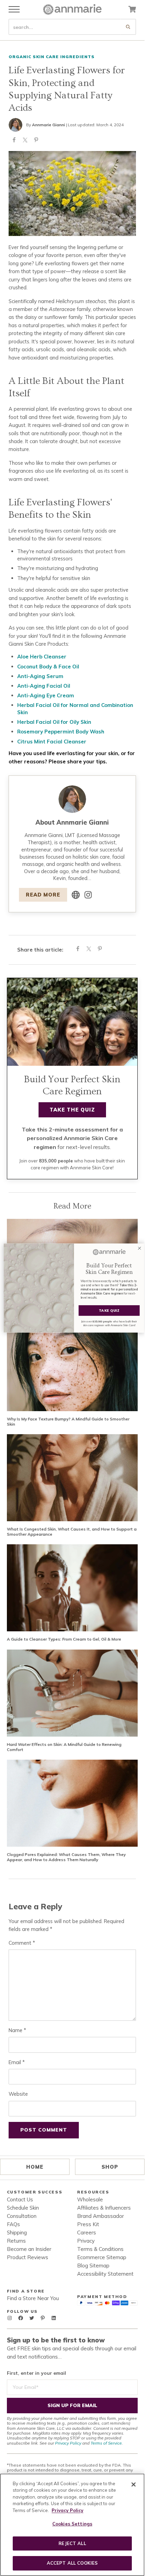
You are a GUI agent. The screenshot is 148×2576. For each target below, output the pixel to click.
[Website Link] (76, 895)
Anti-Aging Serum (40, 676)
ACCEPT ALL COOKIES (72, 2563)
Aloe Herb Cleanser (42, 657)
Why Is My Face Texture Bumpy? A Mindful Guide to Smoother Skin (68, 1422)
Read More (43, 895)
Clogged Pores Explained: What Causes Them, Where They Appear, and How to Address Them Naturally (66, 1857)
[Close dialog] (140, 1248)
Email (17, 2062)
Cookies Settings (72, 2524)
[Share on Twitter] (25, 141)
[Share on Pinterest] (36, 141)
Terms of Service (106, 2443)
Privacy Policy (68, 2443)
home (35, 2167)
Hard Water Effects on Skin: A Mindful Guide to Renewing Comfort (64, 1747)
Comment (22, 1943)
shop (110, 2167)
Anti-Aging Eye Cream (46, 695)
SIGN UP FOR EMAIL (72, 2405)
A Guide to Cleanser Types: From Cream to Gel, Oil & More (64, 1639)
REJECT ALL (72, 2543)
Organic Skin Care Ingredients (52, 57)
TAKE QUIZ (109, 1311)
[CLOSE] (134, 2484)
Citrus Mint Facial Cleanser (52, 742)
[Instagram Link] (88, 895)
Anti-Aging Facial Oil (44, 686)
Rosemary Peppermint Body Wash (61, 732)
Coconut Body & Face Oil (48, 667)
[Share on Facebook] (14, 141)
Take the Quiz (72, 1110)
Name (17, 2030)
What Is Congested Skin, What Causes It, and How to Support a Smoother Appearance (72, 1532)
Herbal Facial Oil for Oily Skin (54, 722)
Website (18, 2094)
